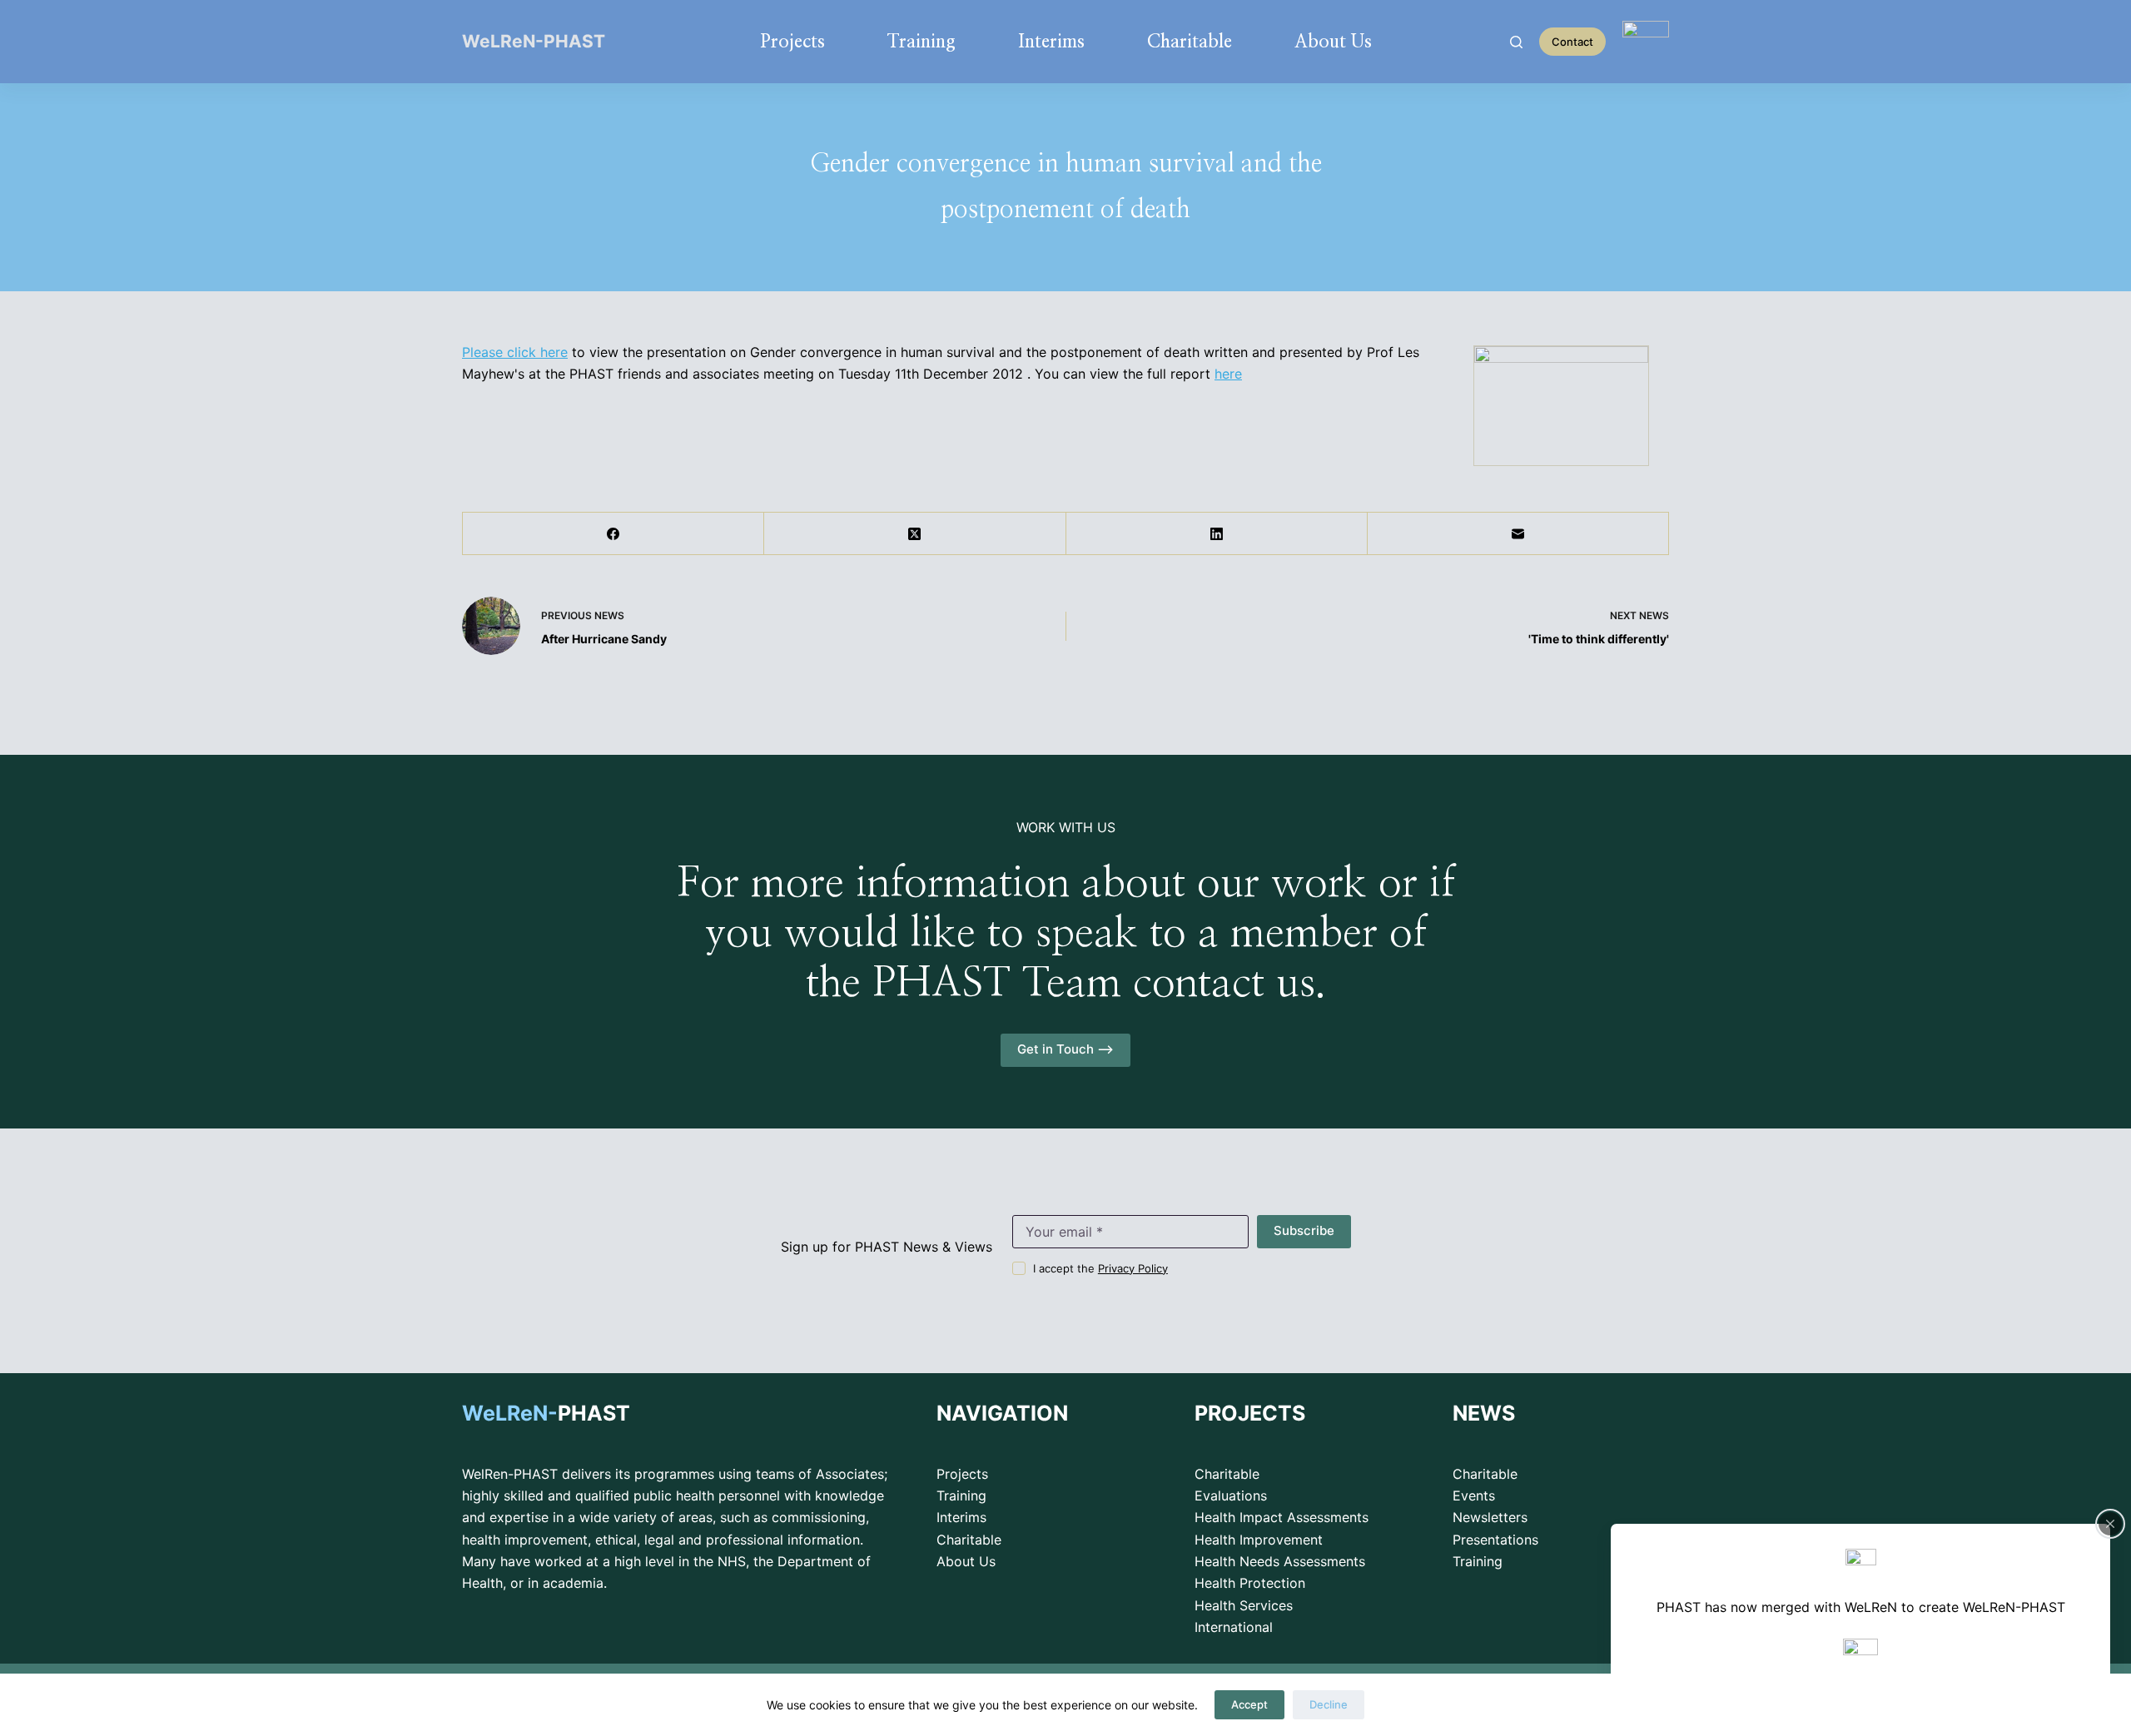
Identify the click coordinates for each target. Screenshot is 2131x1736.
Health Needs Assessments (1280, 1561)
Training (921, 42)
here (554, 352)
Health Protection (1250, 1583)
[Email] (1518, 534)
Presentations (1495, 1540)
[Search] (1516, 42)
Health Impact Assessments (1282, 1517)
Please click (501, 352)
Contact (1572, 42)
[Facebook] (613, 534)
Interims (1051, 42)
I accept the (1100, 1268)
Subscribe (1304, 1230)
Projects (792, 42)
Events (1474, 1495)
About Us (1333, 42)
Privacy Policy (1133, 1268)
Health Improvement (1259, 1540)
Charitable (1190, 42)
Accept (1249, 1704)
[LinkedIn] (1217, 534)
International (1234, 1627)
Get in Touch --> (1065, 1049)
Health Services (1244, 1605)
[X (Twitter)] (915, 534)
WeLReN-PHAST (534, 41)
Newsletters (1490, 1517)
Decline (1329, 1704)
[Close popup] (2110, 1524)
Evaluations (1231, 1495)
